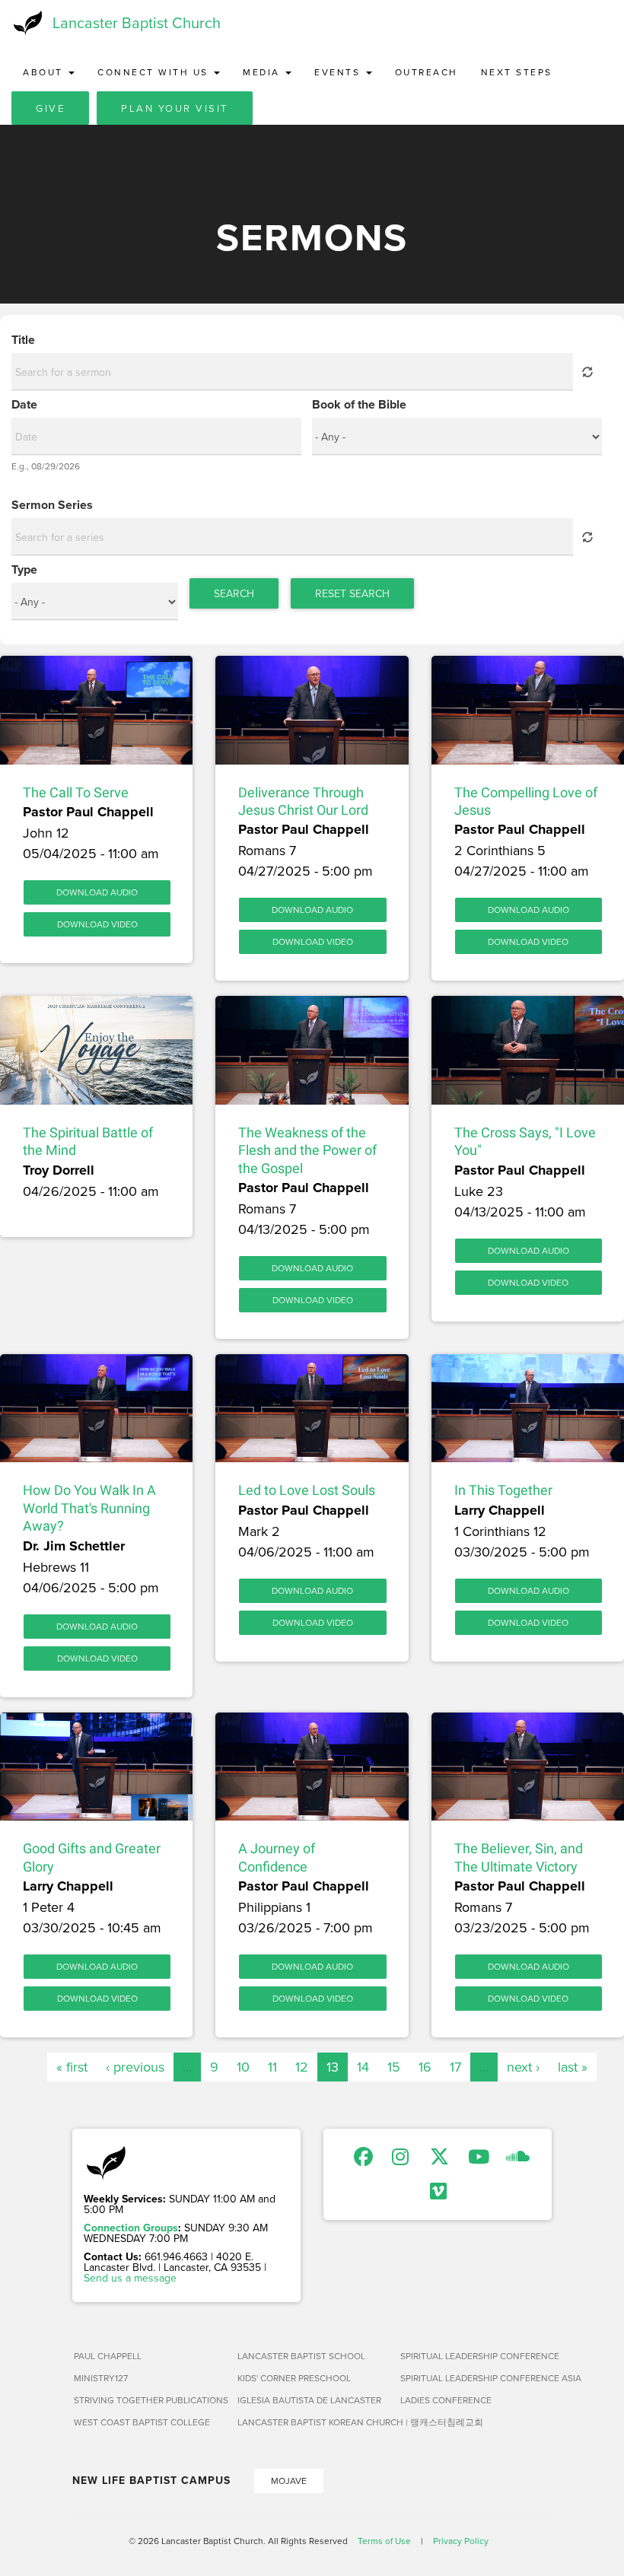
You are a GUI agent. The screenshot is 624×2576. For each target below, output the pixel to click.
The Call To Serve (76, 792)
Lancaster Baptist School (301, 2356)
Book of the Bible (359, 405)
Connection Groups (131, 2228)
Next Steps (517, 72)
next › (523, 2067)
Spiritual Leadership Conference (476, 2356)
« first (72, 2067)
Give (50, 108)
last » (573, 2067)
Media (263, 72)
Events (339, 72)
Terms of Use (384, 2541)
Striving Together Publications (150, 2400)
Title (23, 340)
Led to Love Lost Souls (307, 1490)
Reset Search (352, 593)
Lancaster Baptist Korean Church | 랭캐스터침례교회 (313, 2422)
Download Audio (97, 892)
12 (302, 2067)
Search (234, 593)
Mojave (289, 2481)
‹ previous (135, 2067)
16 (425, 2067)
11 (272, 2067)
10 (243, 2067)
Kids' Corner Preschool (294, 2378)
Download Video (97, 924)
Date (24, 405)
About (45, 72)
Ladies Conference (446, 2400)
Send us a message (130, 2278)
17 (455, 2067)
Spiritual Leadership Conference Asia (476, 2378)
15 (394, 2067)
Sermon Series (52, 505)
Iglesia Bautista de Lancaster (309, 2400)
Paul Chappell (108, 2356)
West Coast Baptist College (142, 2422)
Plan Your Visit (175, 108)
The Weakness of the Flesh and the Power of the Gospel (307, 1150)
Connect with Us (155, 72)
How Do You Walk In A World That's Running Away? (89, 1508)
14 (363, 2067)
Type (24, 570)
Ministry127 (101, 2378)
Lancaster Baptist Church (137, 22)
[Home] (26, 23)
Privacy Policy (461, 2541)
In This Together (503, 1490)
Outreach (427, 72)
